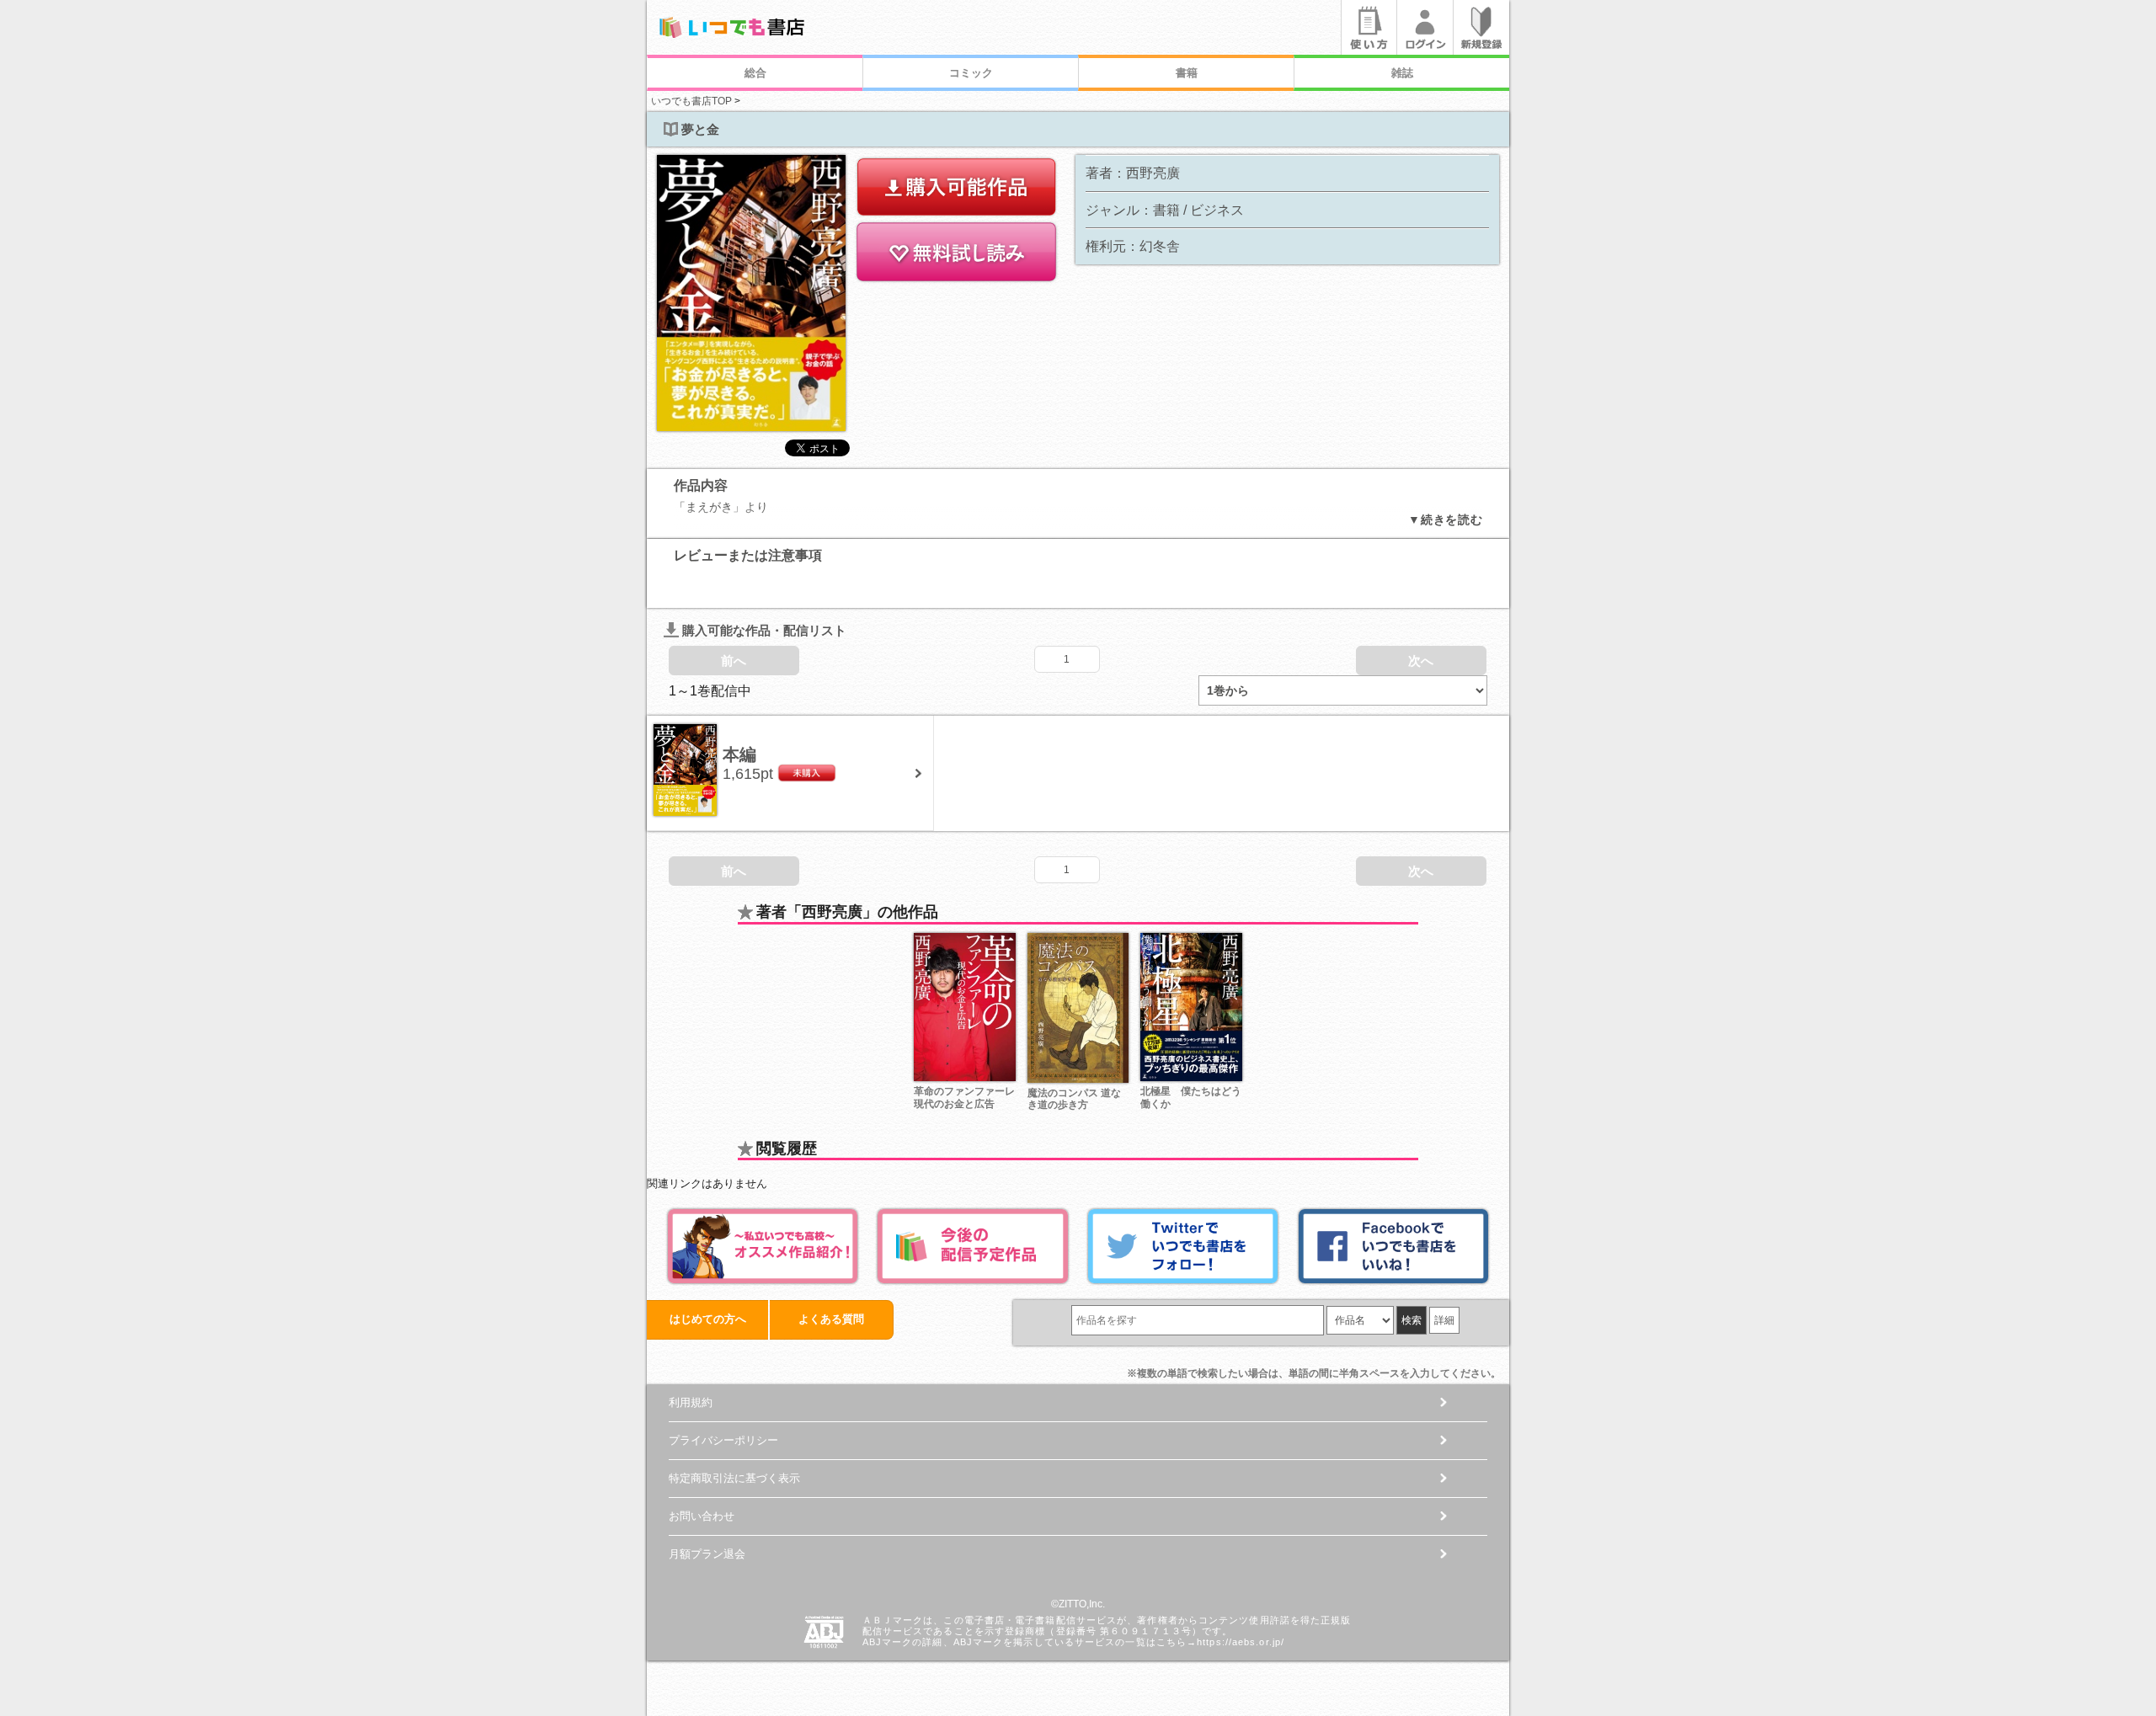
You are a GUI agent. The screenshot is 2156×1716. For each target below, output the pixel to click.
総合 (755, 73)
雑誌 (1402, 73)
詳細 (1444, 1320)
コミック (971, 73)
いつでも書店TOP (691, 101)
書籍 (1187, 73)
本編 (739, 754)
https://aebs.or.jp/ (1241, 1642)
